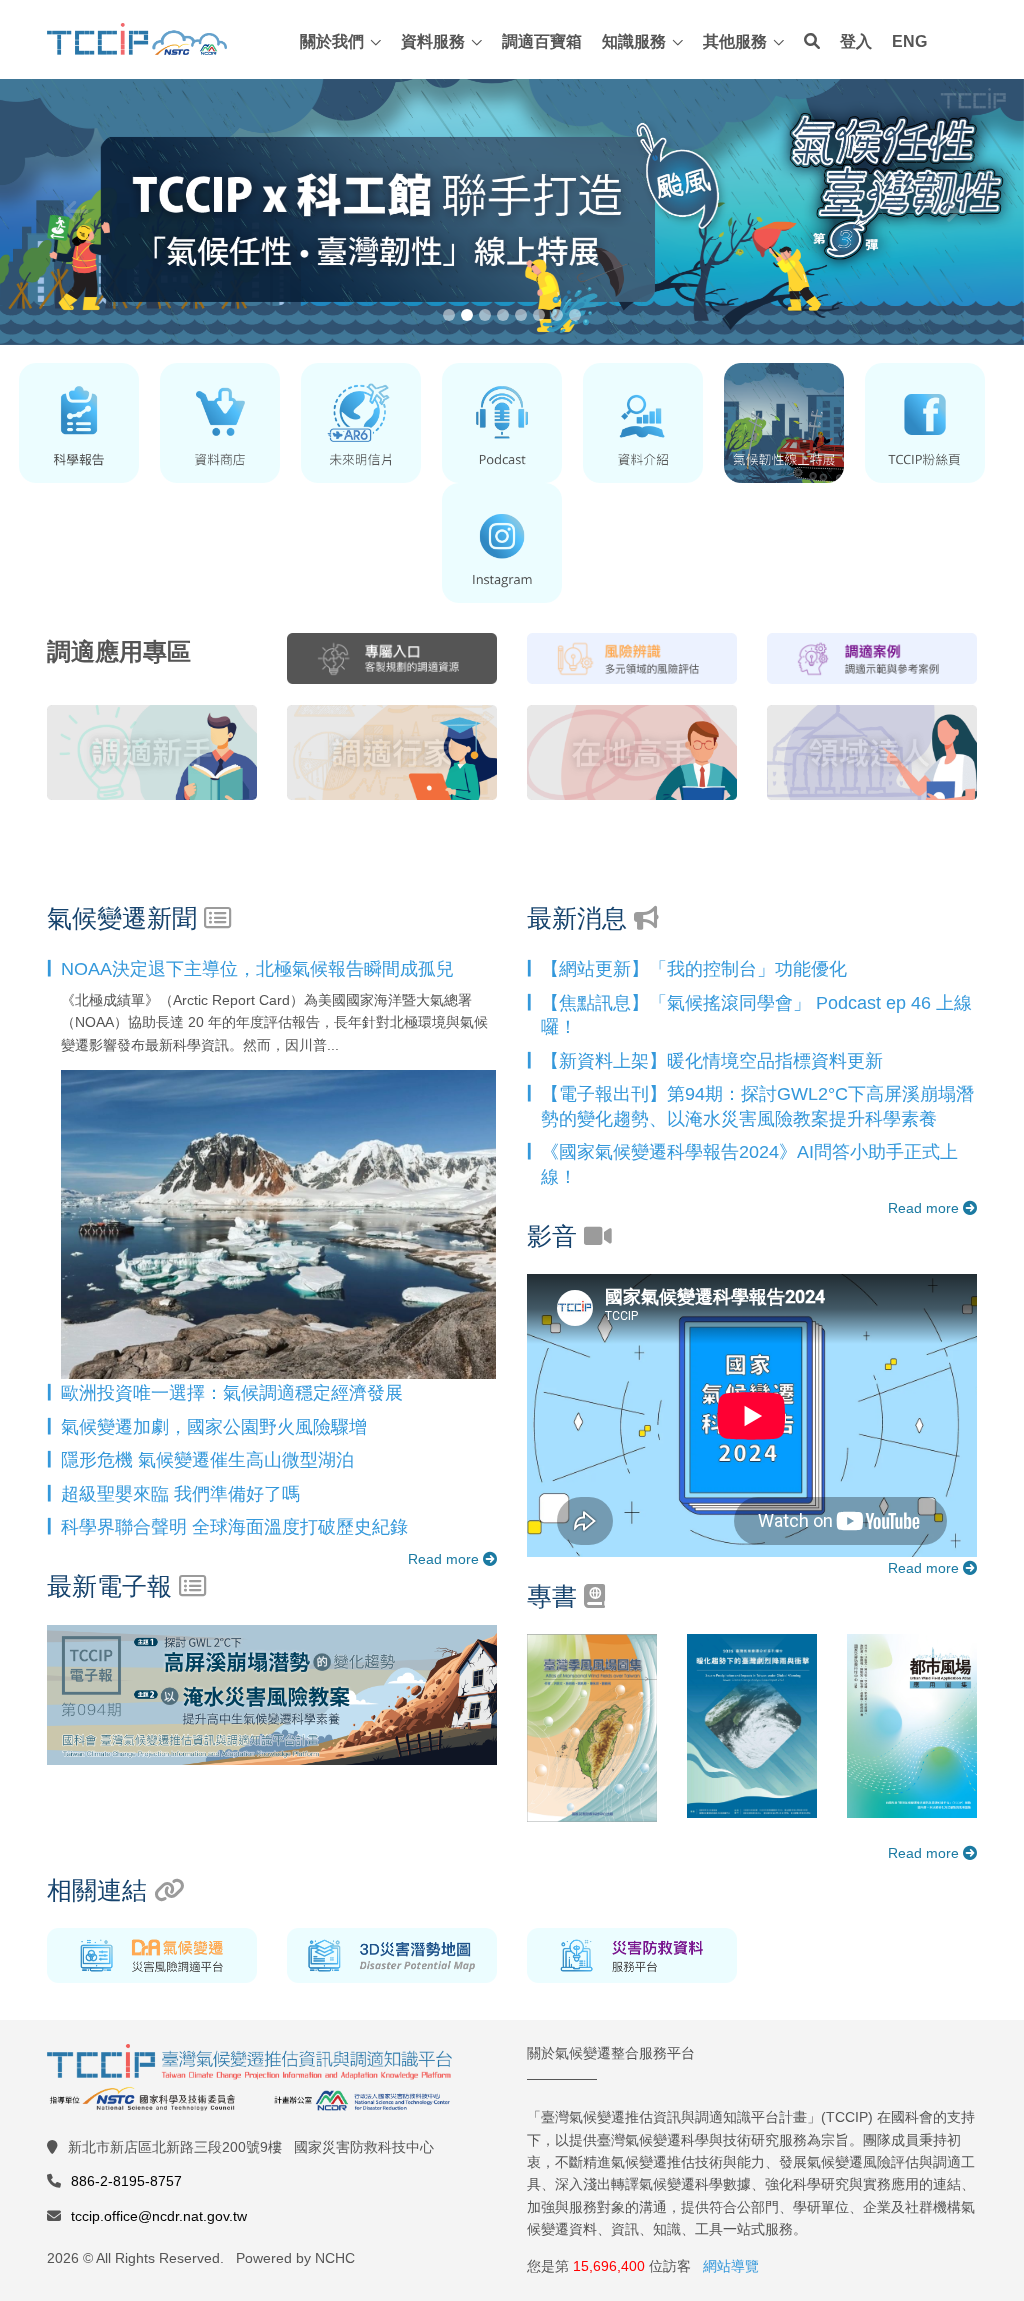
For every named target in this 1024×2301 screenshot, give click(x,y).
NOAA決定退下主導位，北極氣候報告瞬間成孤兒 (257, 969)
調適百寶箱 (542, 41)
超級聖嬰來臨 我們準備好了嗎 (180, 1494)
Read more (445, 1559)
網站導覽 (731, 2266)
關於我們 (332, 41)
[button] (77, 212)
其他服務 (735, 41)
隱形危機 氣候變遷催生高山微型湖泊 (207, 1460)
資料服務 (433, 41)
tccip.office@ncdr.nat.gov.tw (159, 2216)
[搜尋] (812, 42)
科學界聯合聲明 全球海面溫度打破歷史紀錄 (234, 1527)
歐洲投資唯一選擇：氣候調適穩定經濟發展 (232, 1393)
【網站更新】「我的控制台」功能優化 (694, 969)
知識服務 (634, 41)
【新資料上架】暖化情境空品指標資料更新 (712, 1061)
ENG (909, 41)
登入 (856, 41)
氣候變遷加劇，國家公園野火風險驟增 (214, 1427)
